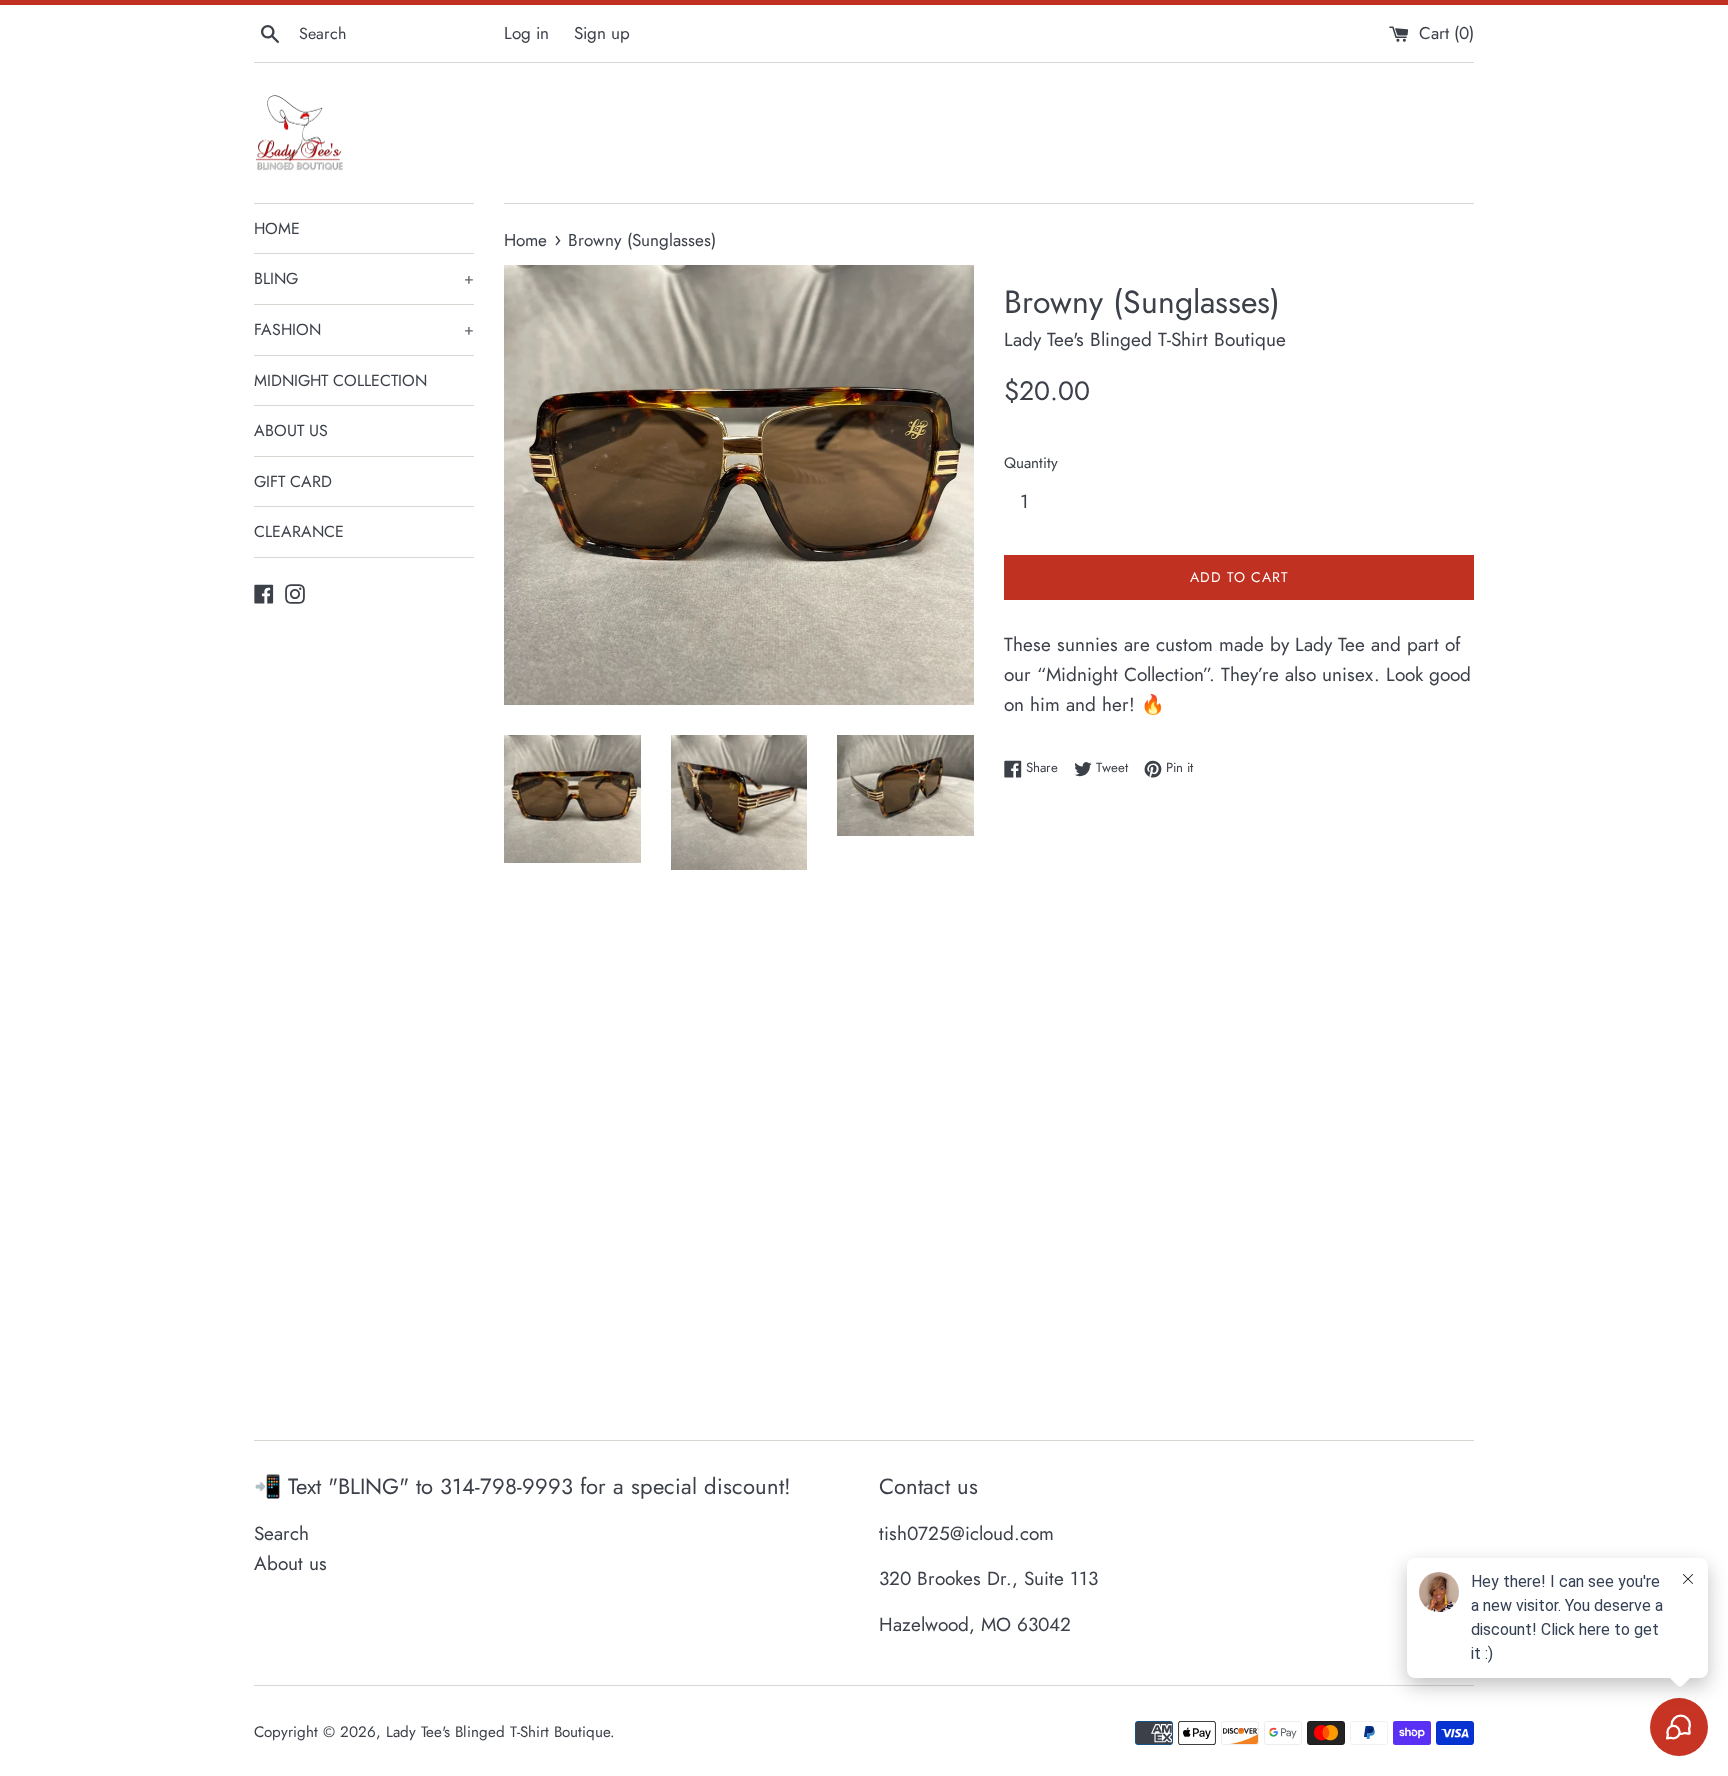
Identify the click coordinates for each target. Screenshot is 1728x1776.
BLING (364, 278)
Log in (526, 33)
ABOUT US (291, 430)
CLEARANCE (299, 531)
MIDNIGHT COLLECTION (340, 380)
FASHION (364, 329)
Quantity (1031, 463)
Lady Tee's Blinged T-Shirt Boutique (498, 1732)
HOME (277, 228)
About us (290, 1563)
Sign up (602, 33)
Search (281, 1533)
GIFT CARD (293, 481)
